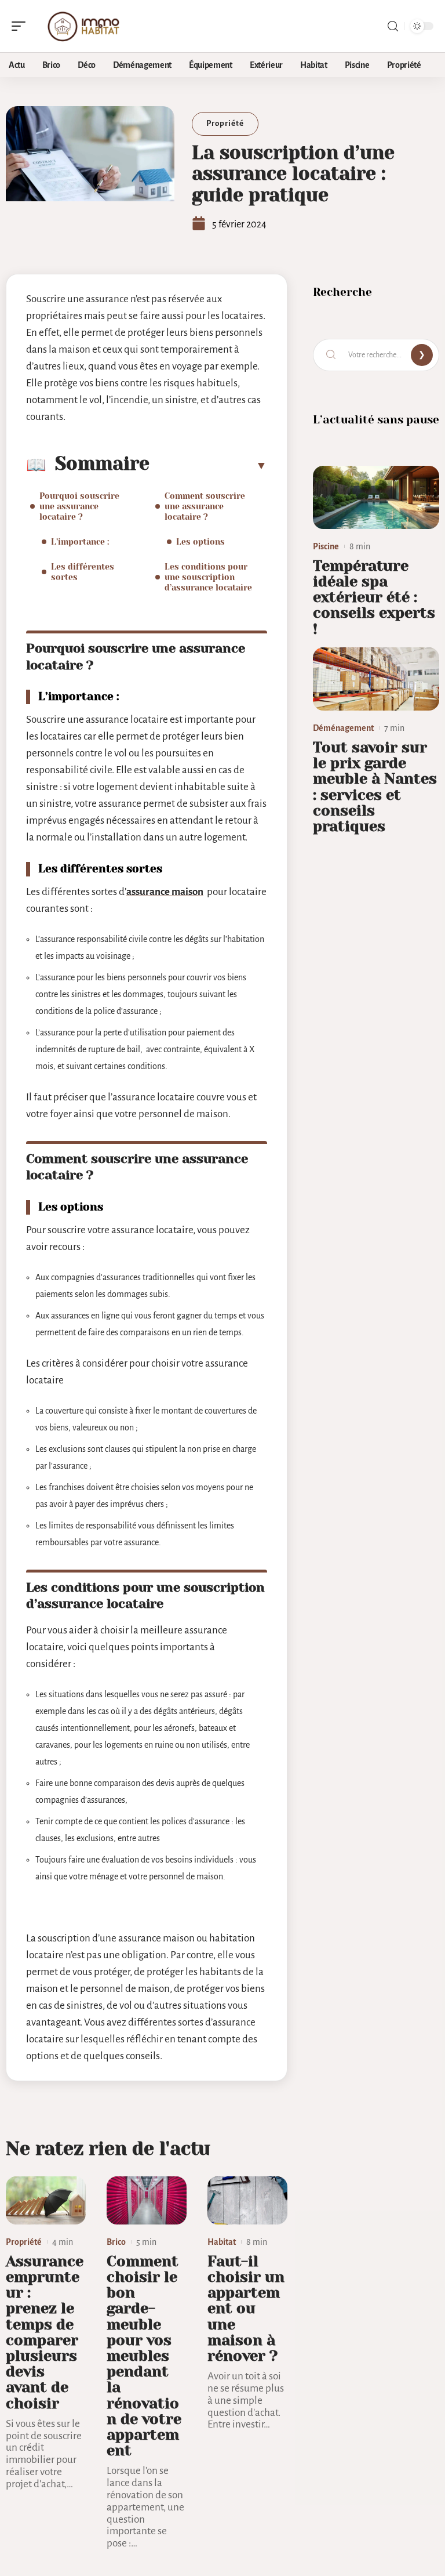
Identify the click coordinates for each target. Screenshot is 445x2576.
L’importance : (80, 542)
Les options (200, 542)
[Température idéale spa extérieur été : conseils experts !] (376, 497)
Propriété (225, 123)
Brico (116, 2242)
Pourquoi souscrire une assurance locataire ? (79, 506)
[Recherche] (393, 26)
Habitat (222, 2242)
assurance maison (165, 892)
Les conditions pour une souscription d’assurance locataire (208, 577)
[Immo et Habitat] (83, 26)
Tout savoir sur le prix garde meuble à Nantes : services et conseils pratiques (375, 787)
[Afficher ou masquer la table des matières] (208, 465)
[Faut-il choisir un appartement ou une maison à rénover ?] (247, 2200)
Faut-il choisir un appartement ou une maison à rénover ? (246, 2309)
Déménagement (343, 728)
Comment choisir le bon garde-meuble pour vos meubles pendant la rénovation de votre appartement (144, 2356)
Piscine (326, 546)
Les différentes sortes (83, 572)
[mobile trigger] (21, 26)
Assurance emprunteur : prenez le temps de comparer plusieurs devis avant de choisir (45, 2332)
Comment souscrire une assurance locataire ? (205, 506)
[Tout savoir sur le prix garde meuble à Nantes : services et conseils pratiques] (376, 679)
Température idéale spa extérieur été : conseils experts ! (374, 597)
